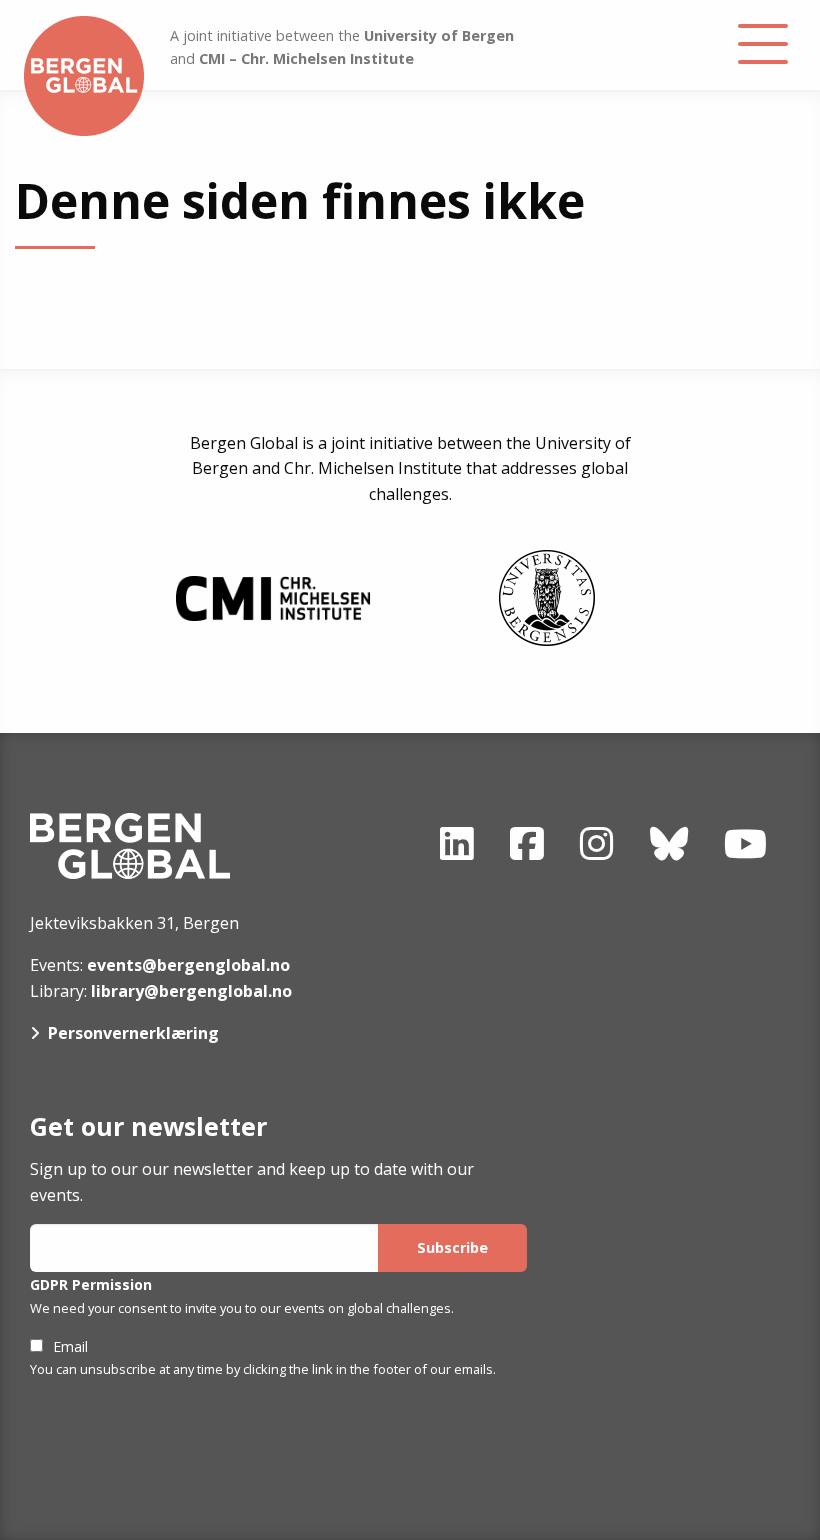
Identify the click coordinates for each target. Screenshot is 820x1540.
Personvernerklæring (133, 1033)
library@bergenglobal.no (191, 991)
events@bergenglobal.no (188, 965)
